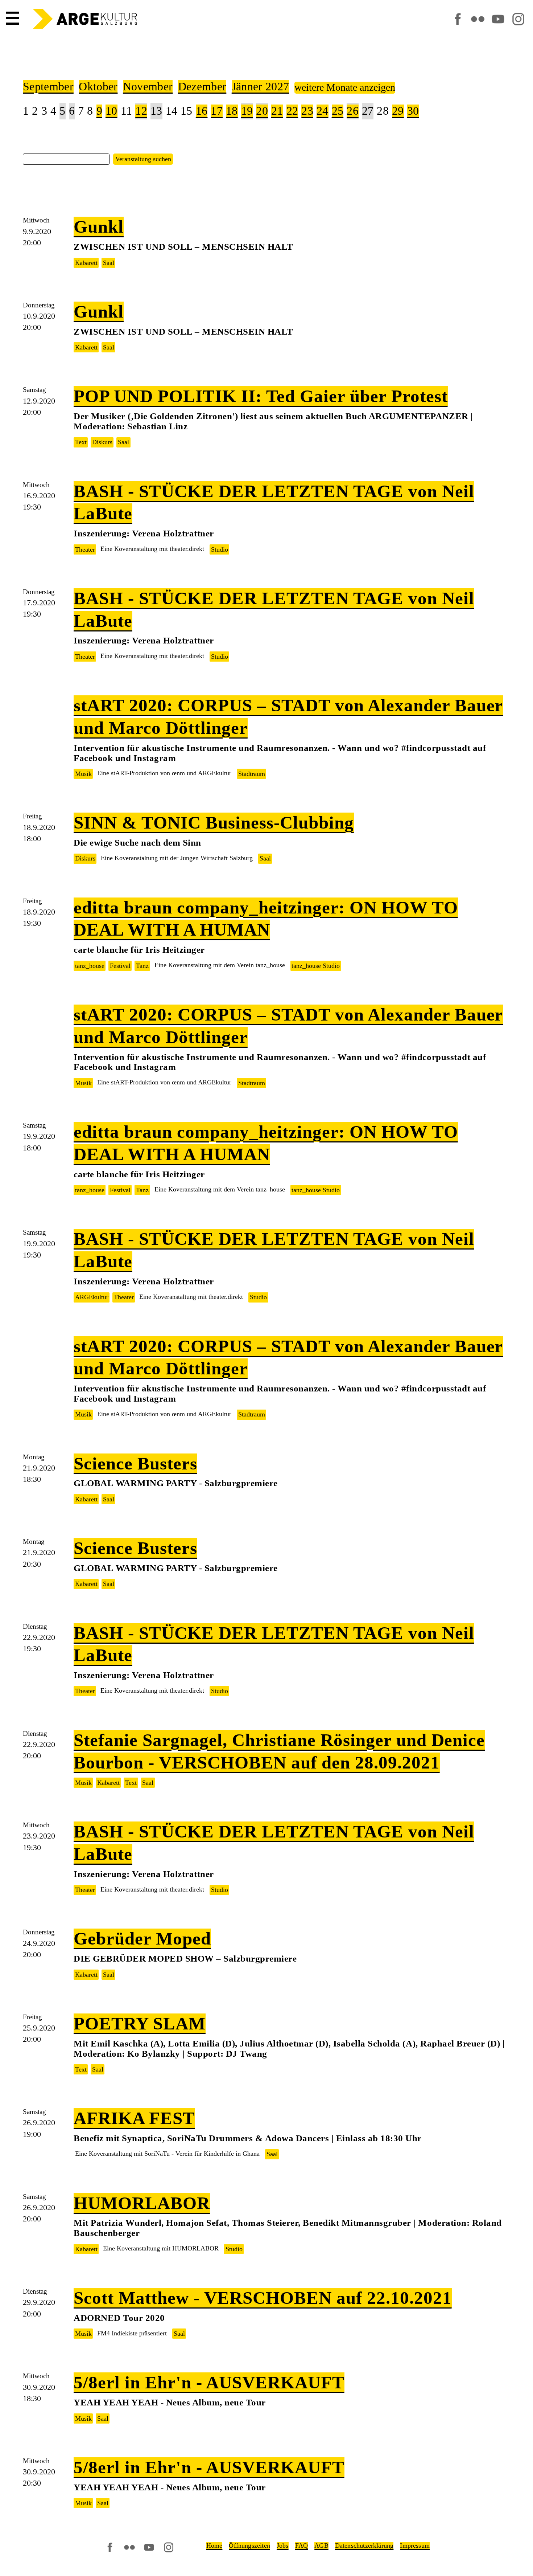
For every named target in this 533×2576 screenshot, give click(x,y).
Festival (120, 966)
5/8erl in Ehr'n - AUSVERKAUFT (209, 2382)
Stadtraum (252, 774)
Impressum (415, 2546)
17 (217, 111)
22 (292, 111)
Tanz (142, 966)
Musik (83, 774)
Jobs (283, 2546)
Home (214, 2546)
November (148, 87)
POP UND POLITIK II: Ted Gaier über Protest (261, 396)
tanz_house (90, 966)
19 (247, 111)
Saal (109, 263)
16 (202, 111)
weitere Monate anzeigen (345, 87)
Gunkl (99, 227)
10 (111, 111)
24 (323, 111)
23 (307, 111)
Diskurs (102, 442)
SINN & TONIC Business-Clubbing (214, 823)
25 (338, 111)
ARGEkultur (92, 1297)
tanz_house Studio (316, 966)
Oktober (98, 87)
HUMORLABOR (142, 2203)
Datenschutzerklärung (364, 2546)
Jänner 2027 (260, 87)
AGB (321, 2546)
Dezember (202, 87)
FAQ (302, 2546)
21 (277, 111)
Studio (220, 549)
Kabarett (86, 263)
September (48, 87)
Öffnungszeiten (249, 2546)
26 (353, 111)
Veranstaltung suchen (143, 159)
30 (413, 111)
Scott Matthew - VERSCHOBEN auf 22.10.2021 (263, 2298)
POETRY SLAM (140, 2023)
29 (398, 111)
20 (262, 111)
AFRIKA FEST (134, 2118)
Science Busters (135, 1463)
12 (141, 111)
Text (81, 442)
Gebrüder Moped (142, 1939)
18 (232, 111)
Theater (85, 549)
